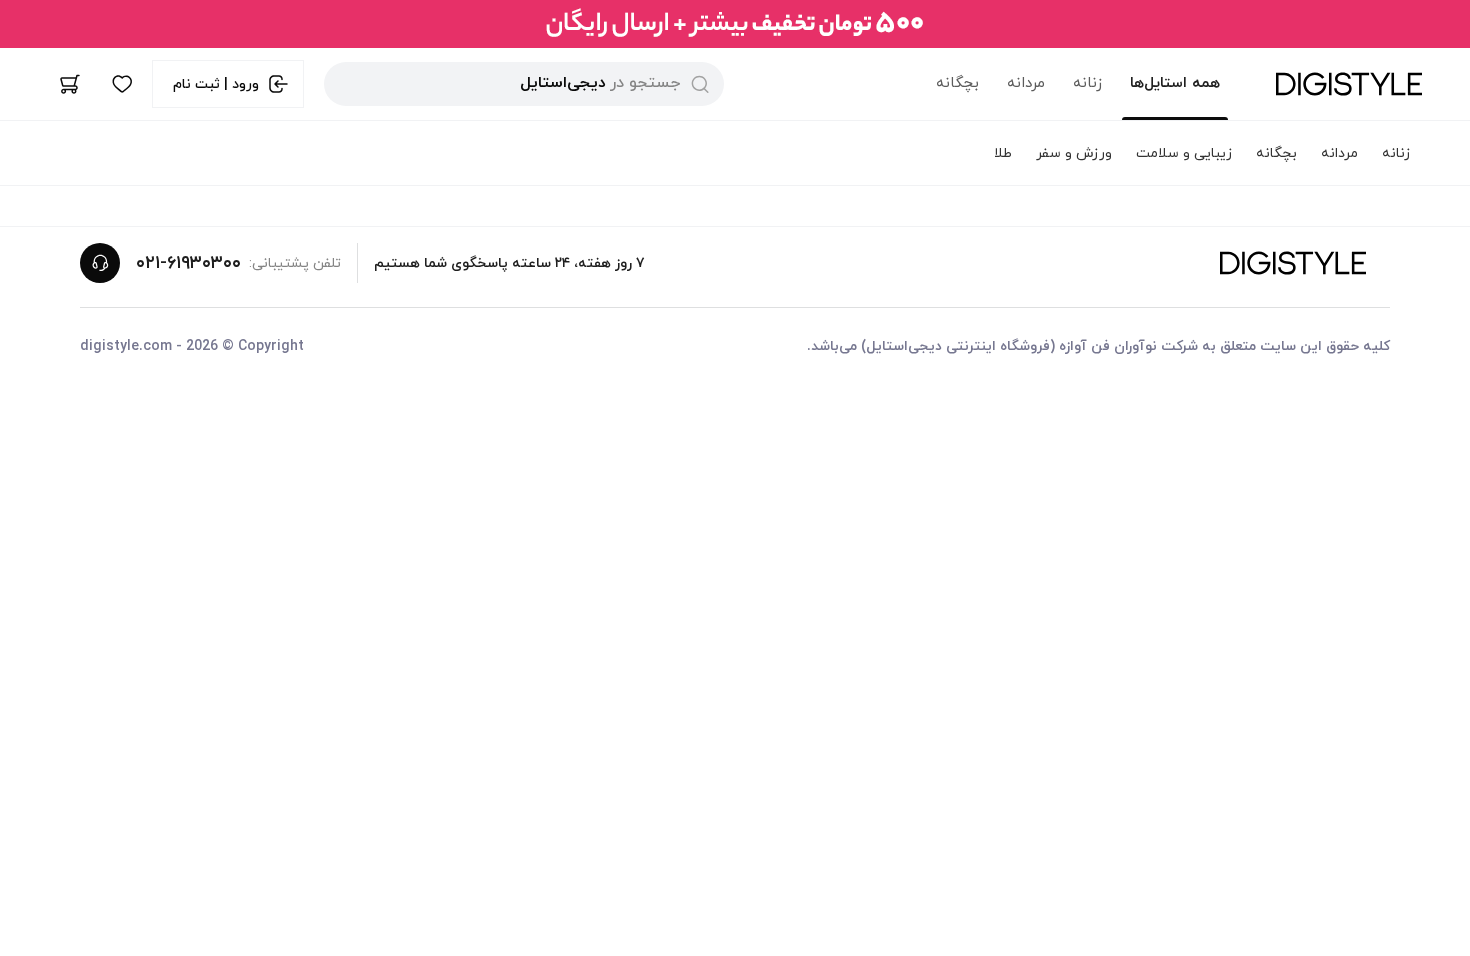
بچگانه (957, 83)
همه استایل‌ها (1175, 83)
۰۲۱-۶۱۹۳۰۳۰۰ (188, 263)
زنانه (1087, 83)
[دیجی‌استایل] (1349, 84)
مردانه (1026, 83)
